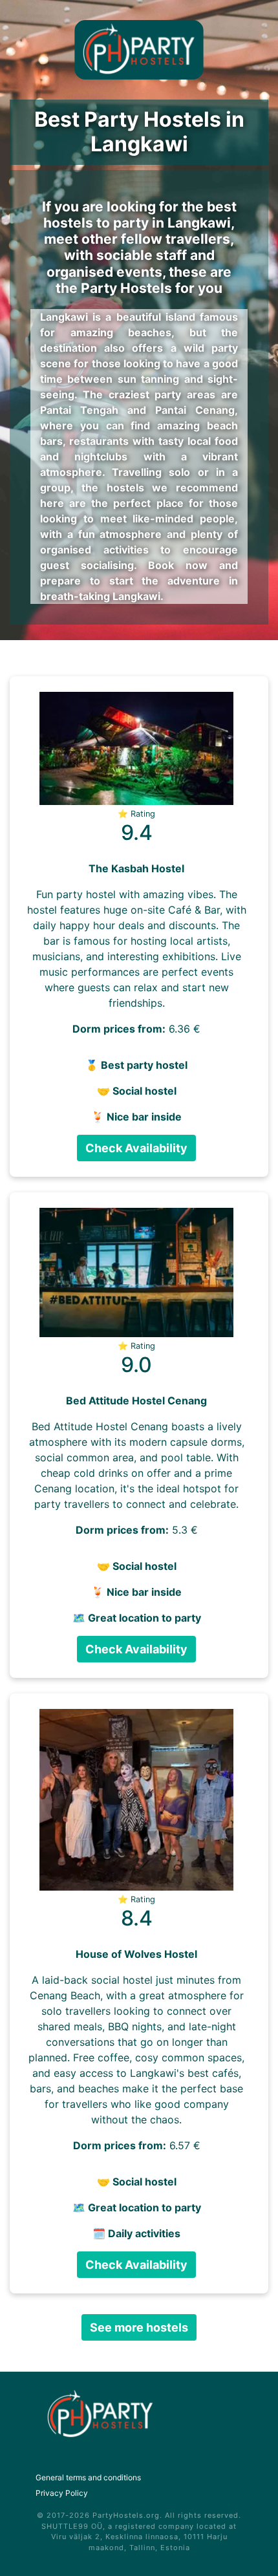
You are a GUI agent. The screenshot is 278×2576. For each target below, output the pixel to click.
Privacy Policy (62, 2493)
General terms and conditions (88, 2477)
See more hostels (139, 2327)
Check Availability (136, 1148)
